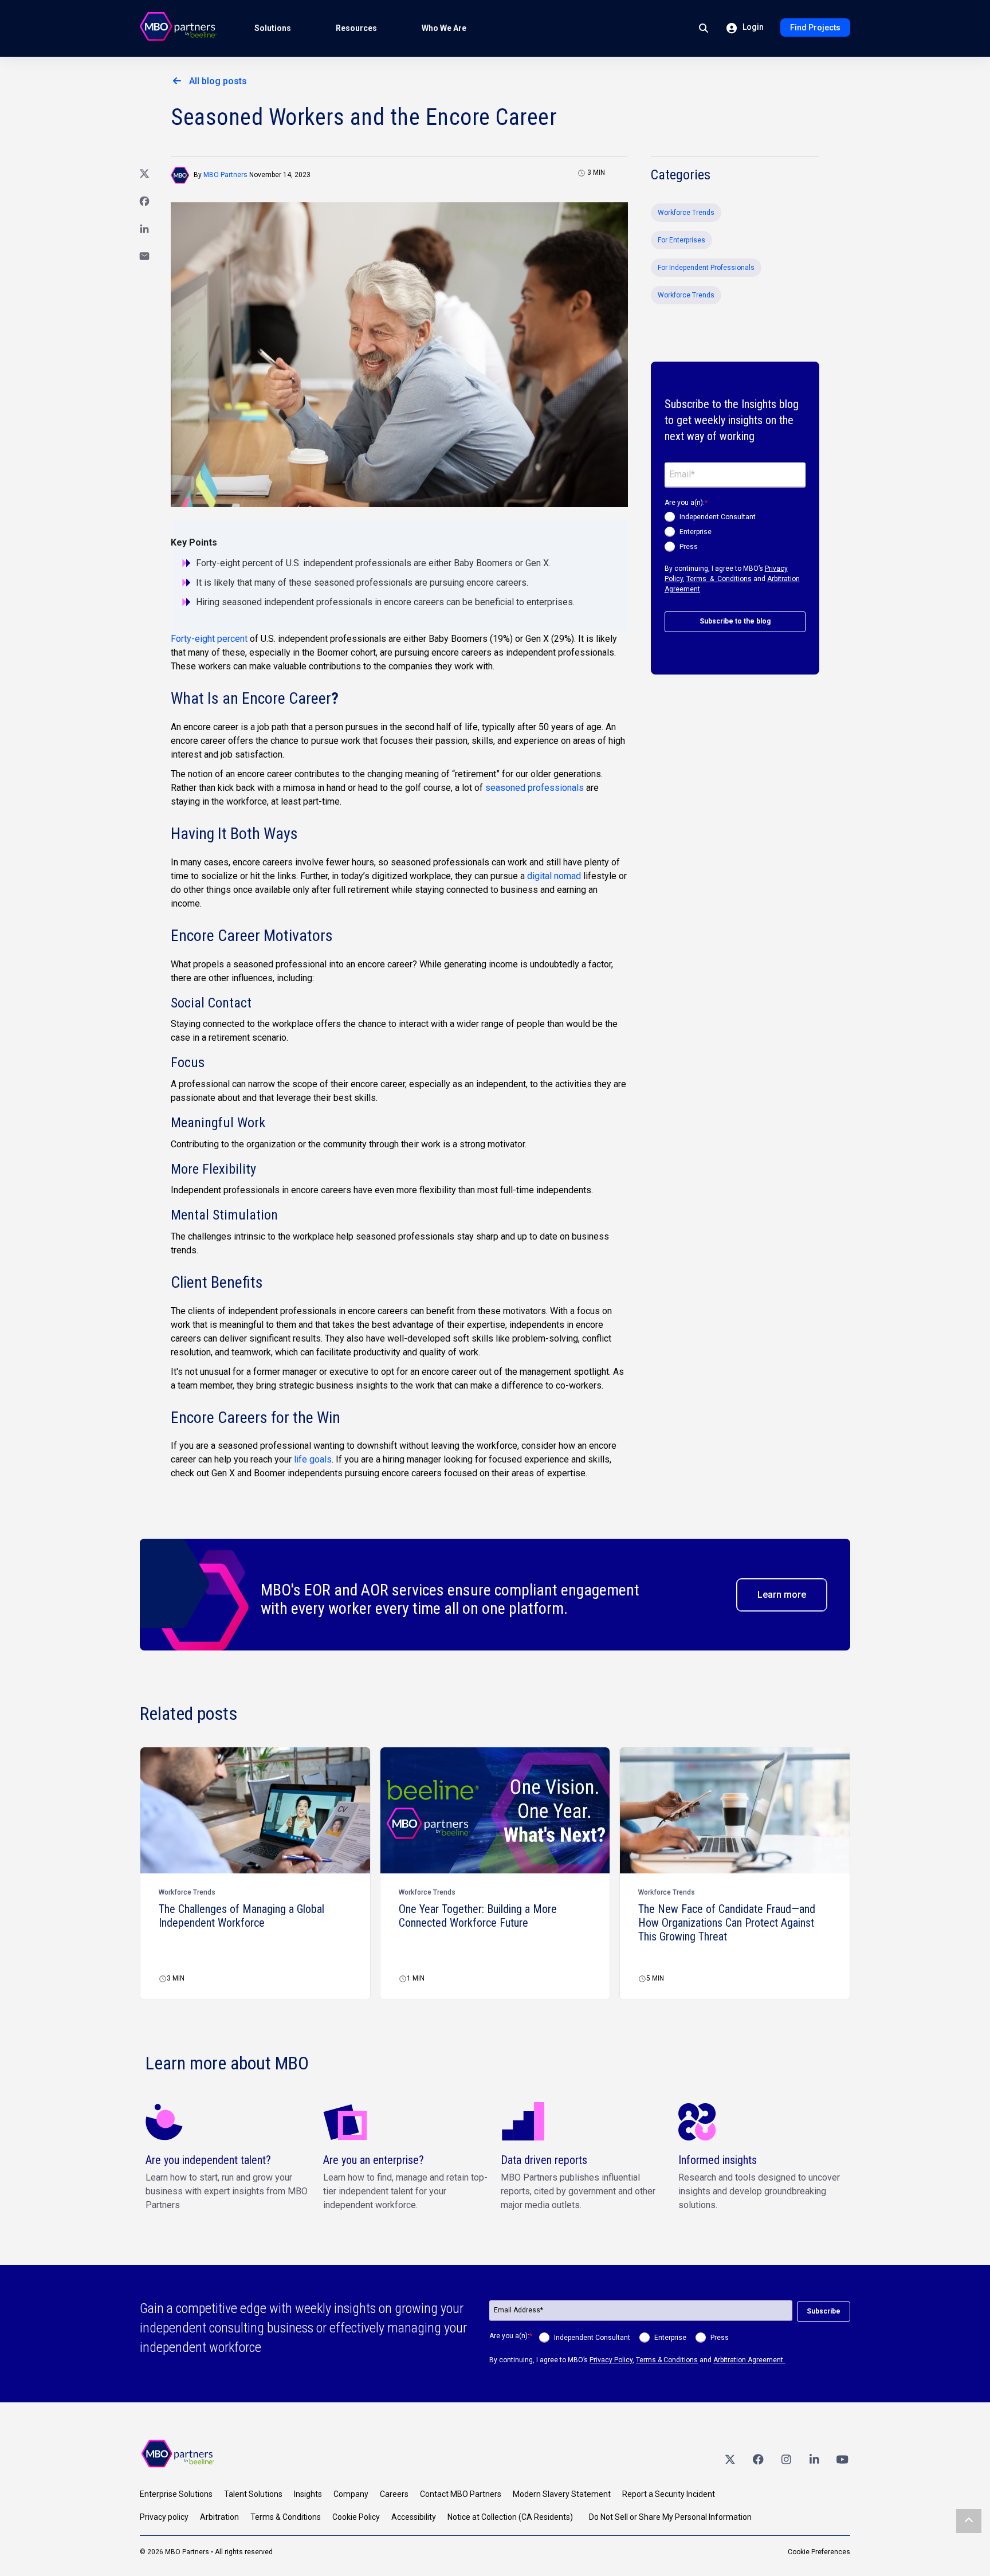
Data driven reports (544, 2160)
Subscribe (824, 2311)
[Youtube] (842, 2459)
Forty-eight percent (209, 639)
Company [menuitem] (351, 2494)
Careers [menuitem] (394, 2494)
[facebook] (758, 2459)
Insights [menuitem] (308, 2494)
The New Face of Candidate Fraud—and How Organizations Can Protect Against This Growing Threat (727, 1923)
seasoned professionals (535, 788)
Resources (356, 28)
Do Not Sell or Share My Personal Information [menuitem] (670, 2517)
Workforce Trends (686, 213)
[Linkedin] (814, 2459)
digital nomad (554, 876)
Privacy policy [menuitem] (164, 2517)
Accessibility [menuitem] (414, 2517)
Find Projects (815, 28)
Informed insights (718, 2160)
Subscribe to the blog (735, 621)
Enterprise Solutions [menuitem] (176, 2494)
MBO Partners (225, 175)
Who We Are (444, 28)
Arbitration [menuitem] (219, 2517)
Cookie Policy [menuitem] (356, 2517)
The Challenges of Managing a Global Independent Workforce (241, 1916)
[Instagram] (786, 2459)
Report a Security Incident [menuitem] (669, 2494)
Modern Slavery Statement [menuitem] (562, 2494)
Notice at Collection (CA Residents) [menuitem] (510, 2517)
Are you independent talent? (208, 2160)
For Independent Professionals (706, 268)
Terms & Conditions (719, 579)
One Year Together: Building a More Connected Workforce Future (478, 1916)
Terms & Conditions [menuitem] (286, 2517)
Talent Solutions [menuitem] (253, 2494)
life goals (313, 1459)
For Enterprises (681, 240)
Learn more (782, 1595)
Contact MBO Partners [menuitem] (461, 2494)
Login (752, 27)
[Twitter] (730, 2459)
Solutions (273, 28)
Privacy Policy (611, 2360)
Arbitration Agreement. (749, 2360)
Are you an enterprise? (374, 2160)
